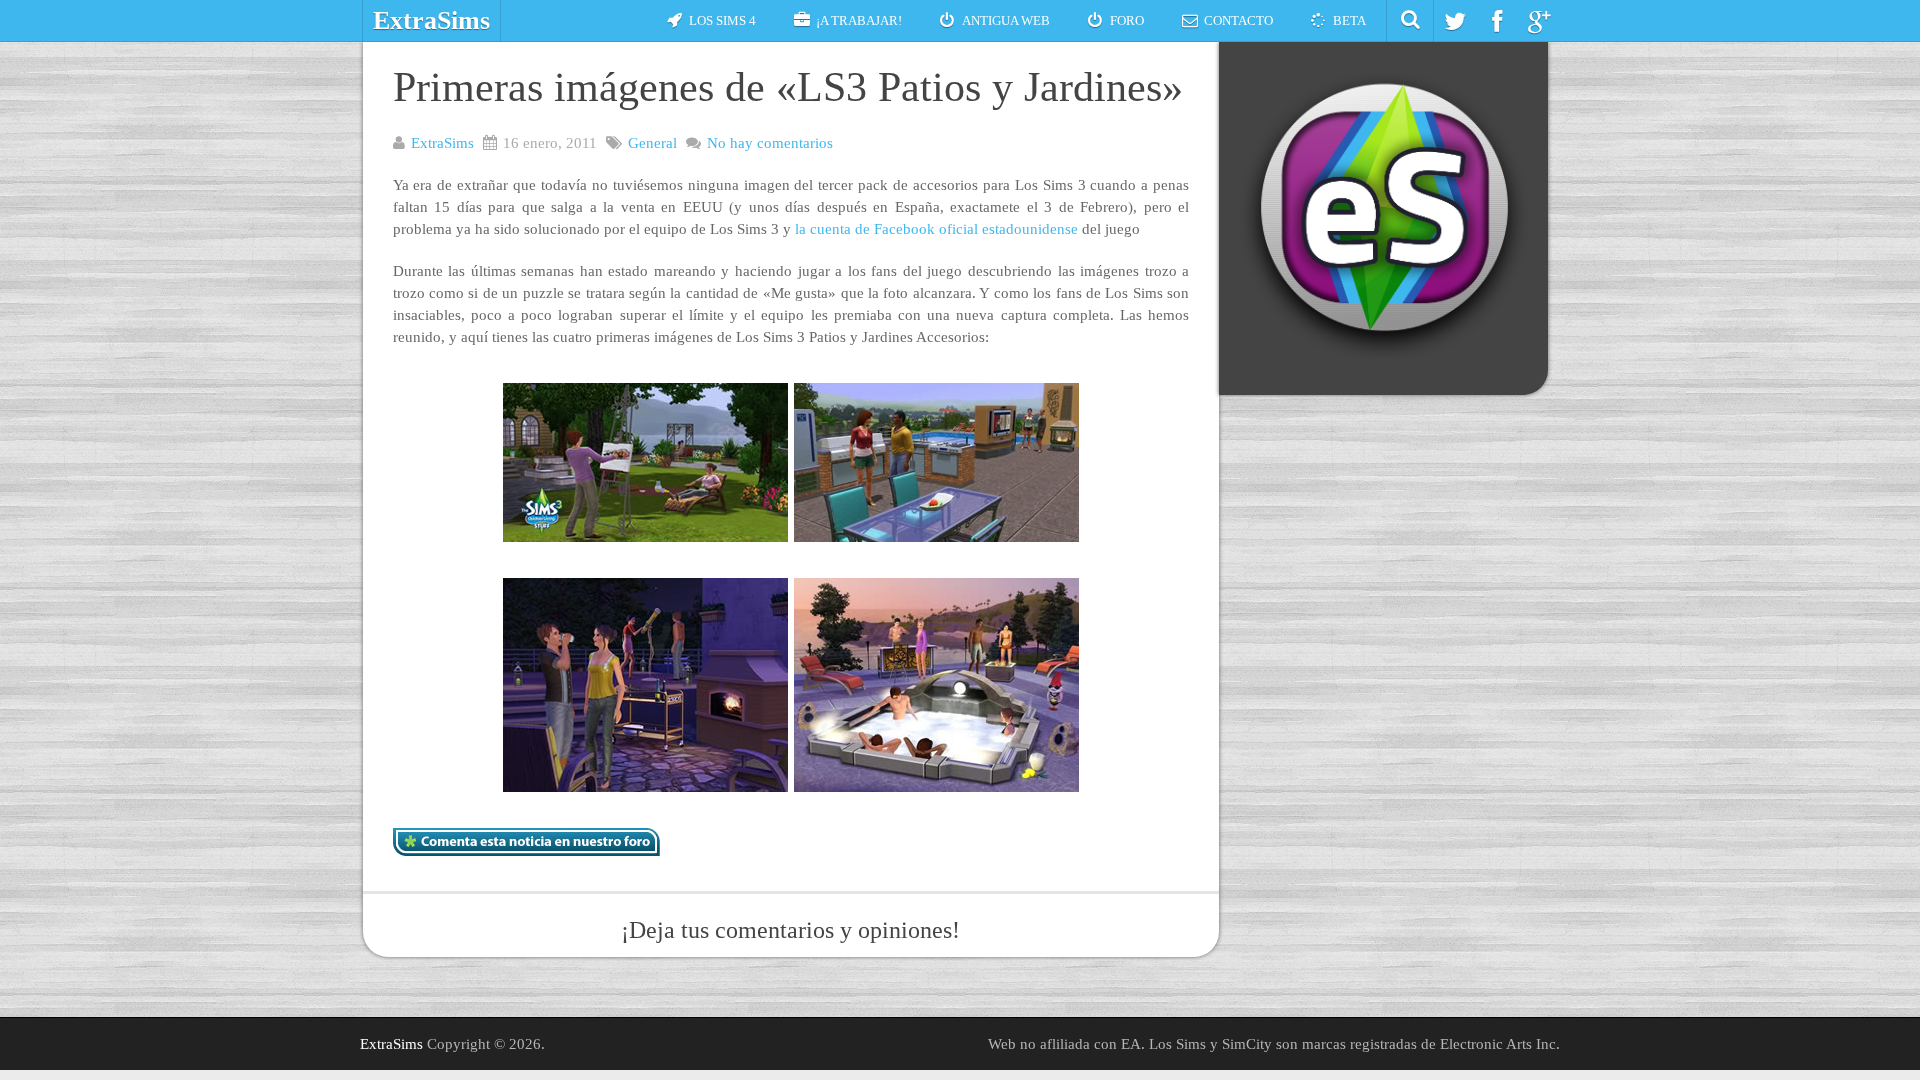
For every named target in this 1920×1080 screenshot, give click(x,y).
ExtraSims (431, 21)
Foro (1127, 20)
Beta (1349, 20)
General (652, 143)
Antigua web (1006, 20)
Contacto (1238, 20)
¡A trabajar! (859, 20)
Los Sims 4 (722, 20)
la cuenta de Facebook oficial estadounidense (936, 229)
